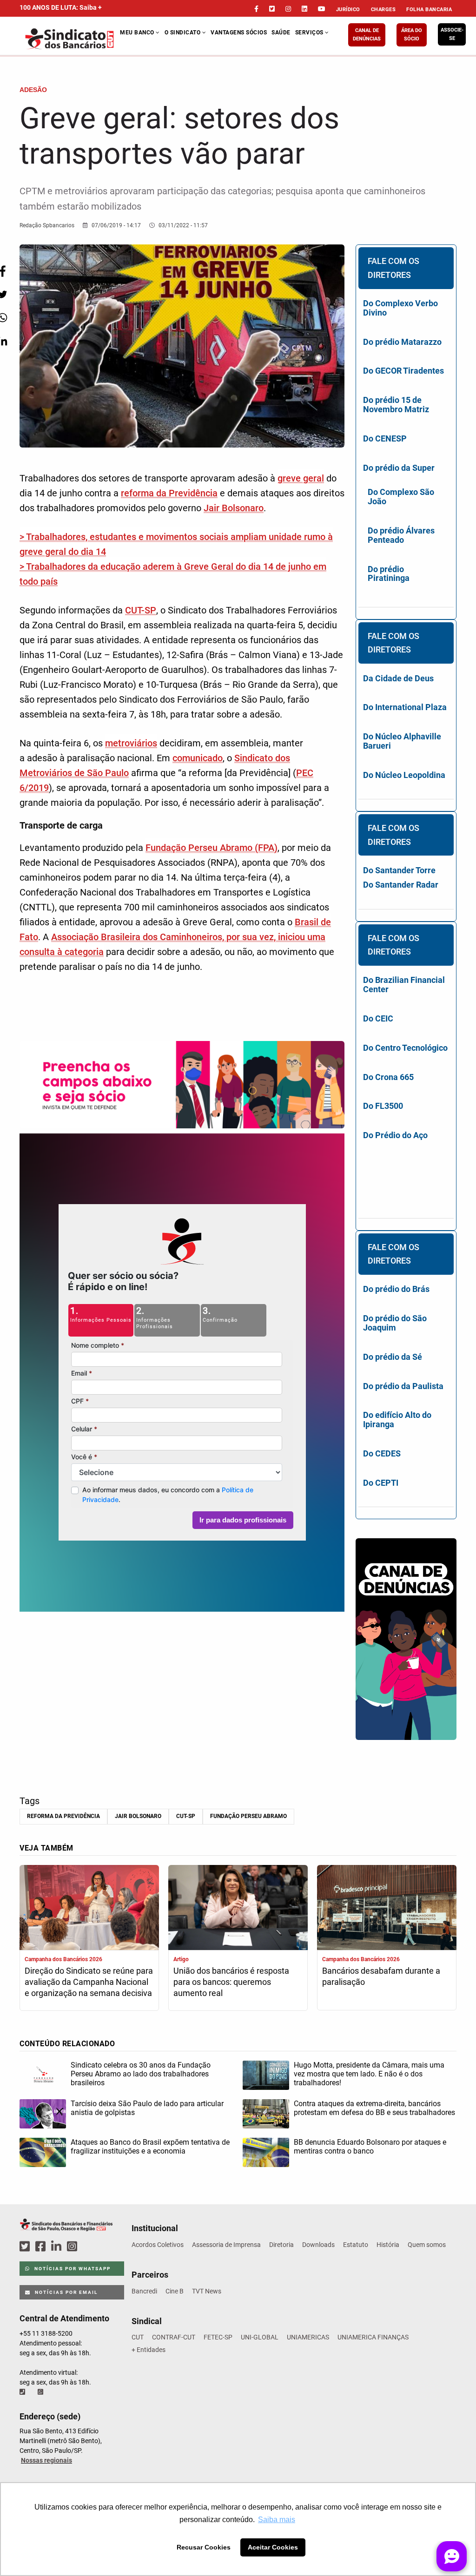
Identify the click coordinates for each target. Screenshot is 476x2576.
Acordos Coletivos (158, 2245)
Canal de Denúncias (367, 35)
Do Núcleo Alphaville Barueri (402, 741)
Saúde (281, 33)
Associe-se (452, 34)
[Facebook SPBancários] (42, 2247)
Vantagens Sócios (239, 33)
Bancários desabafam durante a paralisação (381, 1976)
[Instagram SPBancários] (73, 2247)
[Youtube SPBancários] (90, 2247)
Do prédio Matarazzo (402, 342)
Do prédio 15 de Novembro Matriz (396, 405)
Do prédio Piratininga (389, 574)
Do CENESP (385, 438)
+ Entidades (149, 2350)
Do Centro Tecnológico (405, 1048)
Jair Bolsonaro (234, 508)
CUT (138, 2337)
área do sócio (412, 35)
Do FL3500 (383, 1106)
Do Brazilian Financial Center (404, 985)
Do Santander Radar (401, 885)
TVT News (207, 2291)
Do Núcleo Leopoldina (404, 775)
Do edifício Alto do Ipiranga (397, 1420)
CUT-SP (141, 610)
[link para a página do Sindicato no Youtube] (322, 9)
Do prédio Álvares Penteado (401, 535)
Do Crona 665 (388, 1077)
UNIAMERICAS (308, 2337)
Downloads (318, 2245)
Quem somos (427, 2245)
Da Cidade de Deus (398, 678)
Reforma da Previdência (63, 1816)
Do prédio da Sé (393, 1357)
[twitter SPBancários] (26, 2247)
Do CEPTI (381, 1483)
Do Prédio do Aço (395, 1135)
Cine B (175, 2291)
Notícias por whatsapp (72, 2269)
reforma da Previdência (169, 493)
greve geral (301, 478)
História (388, 2245)
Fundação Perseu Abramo (248, 1816)
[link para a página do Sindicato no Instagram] (288, 9)
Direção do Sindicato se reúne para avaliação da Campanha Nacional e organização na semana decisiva (89, 1982)
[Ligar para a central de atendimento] (23, 2392)
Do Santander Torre (399, 870)
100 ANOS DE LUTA (61, 7)
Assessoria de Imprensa (226, 2245)
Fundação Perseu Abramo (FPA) (212, 848)
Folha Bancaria (429, 10)
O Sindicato (183, 33)
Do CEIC (378, 1018)
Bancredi (144, 2291)
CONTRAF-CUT (174, 2337)
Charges (383, 10)
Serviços (310, 33)
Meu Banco (138, 33)
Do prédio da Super (399, 468)
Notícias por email (65, 2292)
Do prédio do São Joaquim (395, 1323)
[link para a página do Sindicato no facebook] (256, 9)
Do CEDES (382, 1453)
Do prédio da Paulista (403, 1386)
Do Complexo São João (401, 497)
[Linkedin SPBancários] (58, 2247)
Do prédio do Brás (396, 1289)
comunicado (198, 758)
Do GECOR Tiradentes (403, 371)
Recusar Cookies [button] (204, 2547)
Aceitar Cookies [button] (273, 2547)
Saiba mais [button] (277, 2520)
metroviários (131, 743)
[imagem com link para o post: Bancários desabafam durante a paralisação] (387, 1908)
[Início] (70, 39)
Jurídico (348, 10)
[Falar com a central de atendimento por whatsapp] (41, 2392)
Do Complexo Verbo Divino (400, 308)
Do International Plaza (405, 707)
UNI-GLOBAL (260, 2337)
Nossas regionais (46, 2460)
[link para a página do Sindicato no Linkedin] (304, 9)
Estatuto (356, 2245)
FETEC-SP (218, 2337)
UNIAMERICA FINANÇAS (373, 2337)
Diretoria (281, 2245)
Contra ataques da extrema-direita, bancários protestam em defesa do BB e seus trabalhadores (374, 2108)
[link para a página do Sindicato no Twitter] (272, 9)
